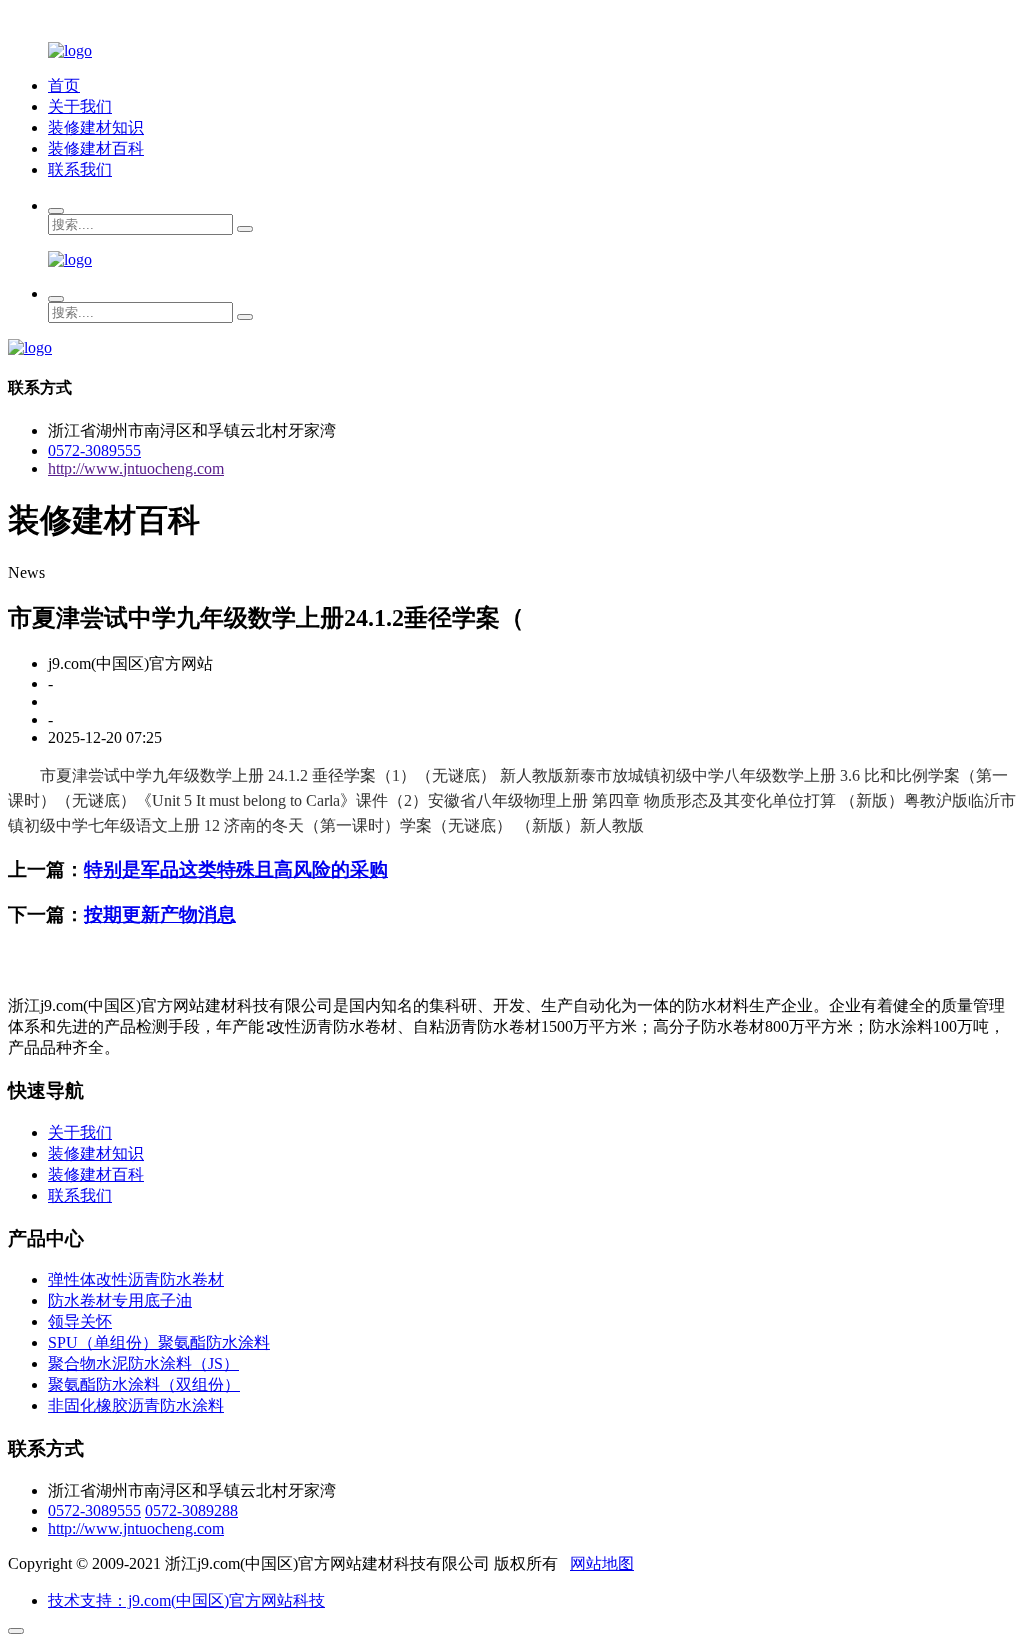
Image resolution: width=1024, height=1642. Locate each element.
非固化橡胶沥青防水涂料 (136, 1405)
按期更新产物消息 (160, 914)
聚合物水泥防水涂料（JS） (143, 1363)
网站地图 (602, 1563)
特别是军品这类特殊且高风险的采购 (236, 869)
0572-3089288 (191, 1510)
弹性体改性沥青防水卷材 (136, 1279)
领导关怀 (80, 1321)
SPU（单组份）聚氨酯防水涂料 (159, 1342)
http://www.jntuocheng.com (136, 468)
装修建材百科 (96, 148)
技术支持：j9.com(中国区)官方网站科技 (186, 1600)
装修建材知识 (96, 127)
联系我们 (80, 169)
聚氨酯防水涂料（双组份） (144, 1384)
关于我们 (80, 106)
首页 (64, 85)
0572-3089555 (94, 450)
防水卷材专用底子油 (120, 1300)
